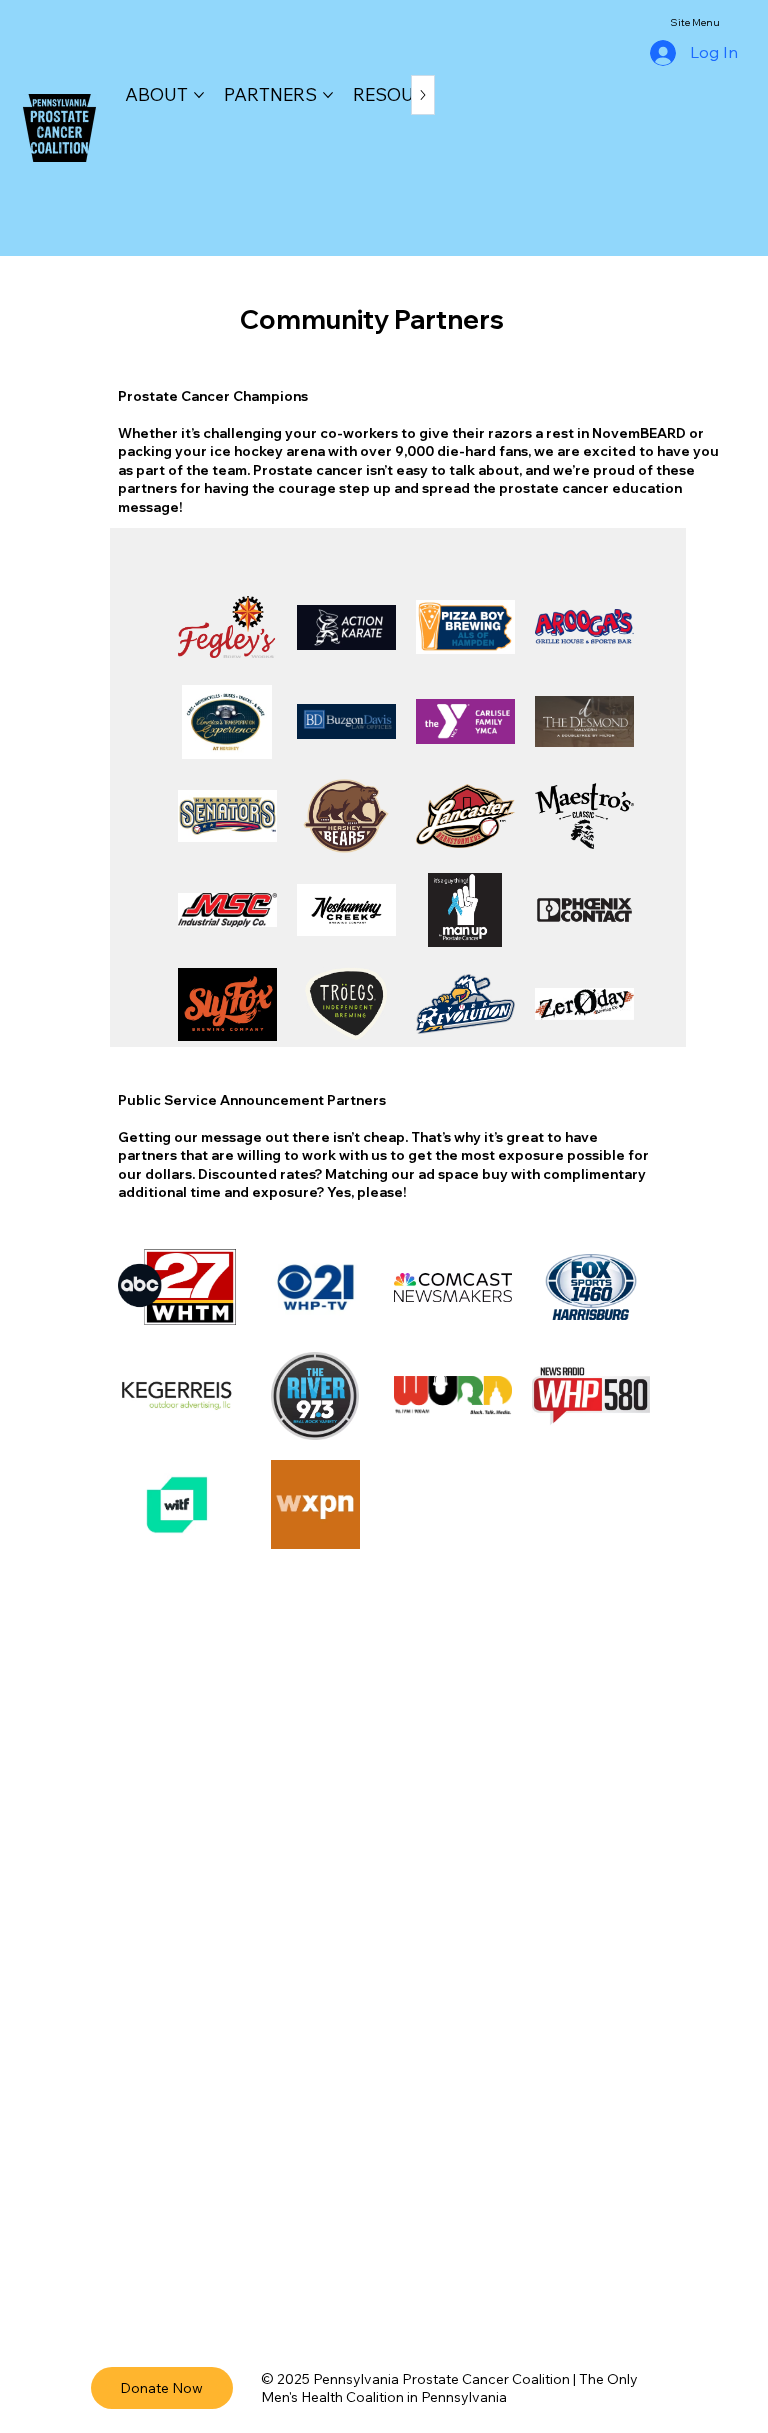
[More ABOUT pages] (199, 95)
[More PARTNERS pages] (328, 95)
